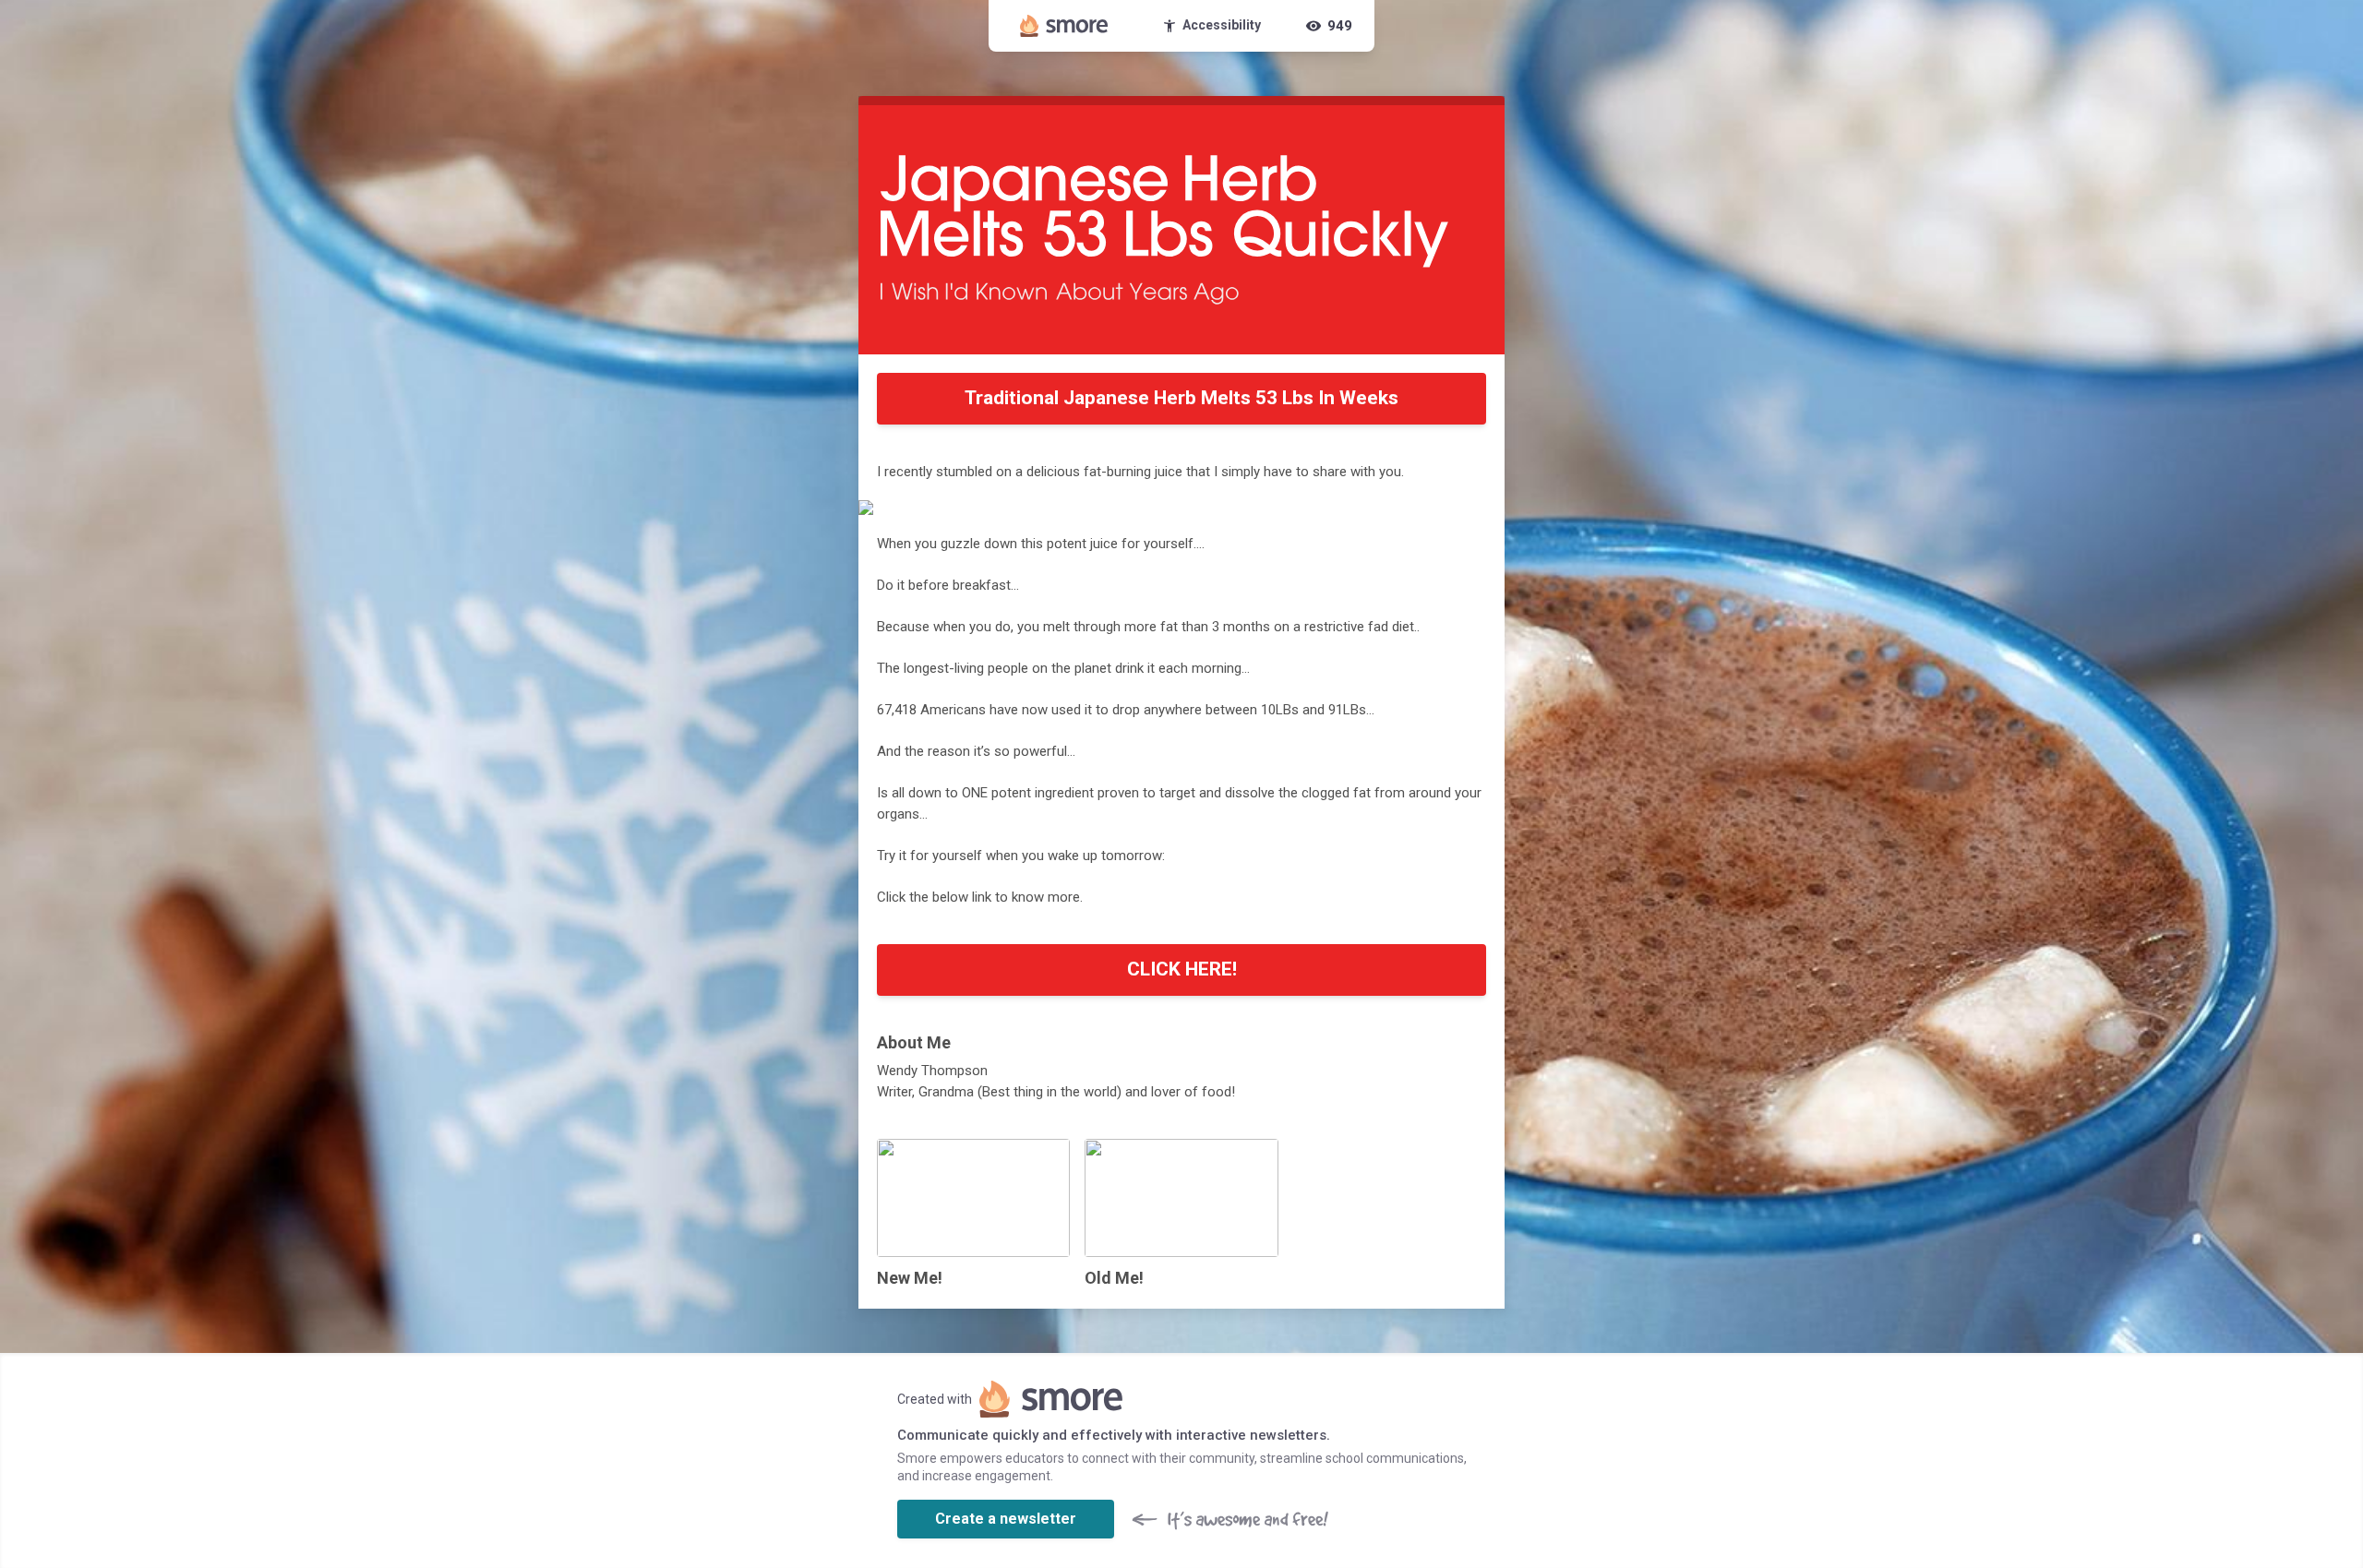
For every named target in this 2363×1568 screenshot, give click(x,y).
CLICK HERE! (1182, 969)
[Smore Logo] (1064, 26)
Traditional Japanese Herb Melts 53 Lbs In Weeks (1181, 398)
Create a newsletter (1006, 1519)
